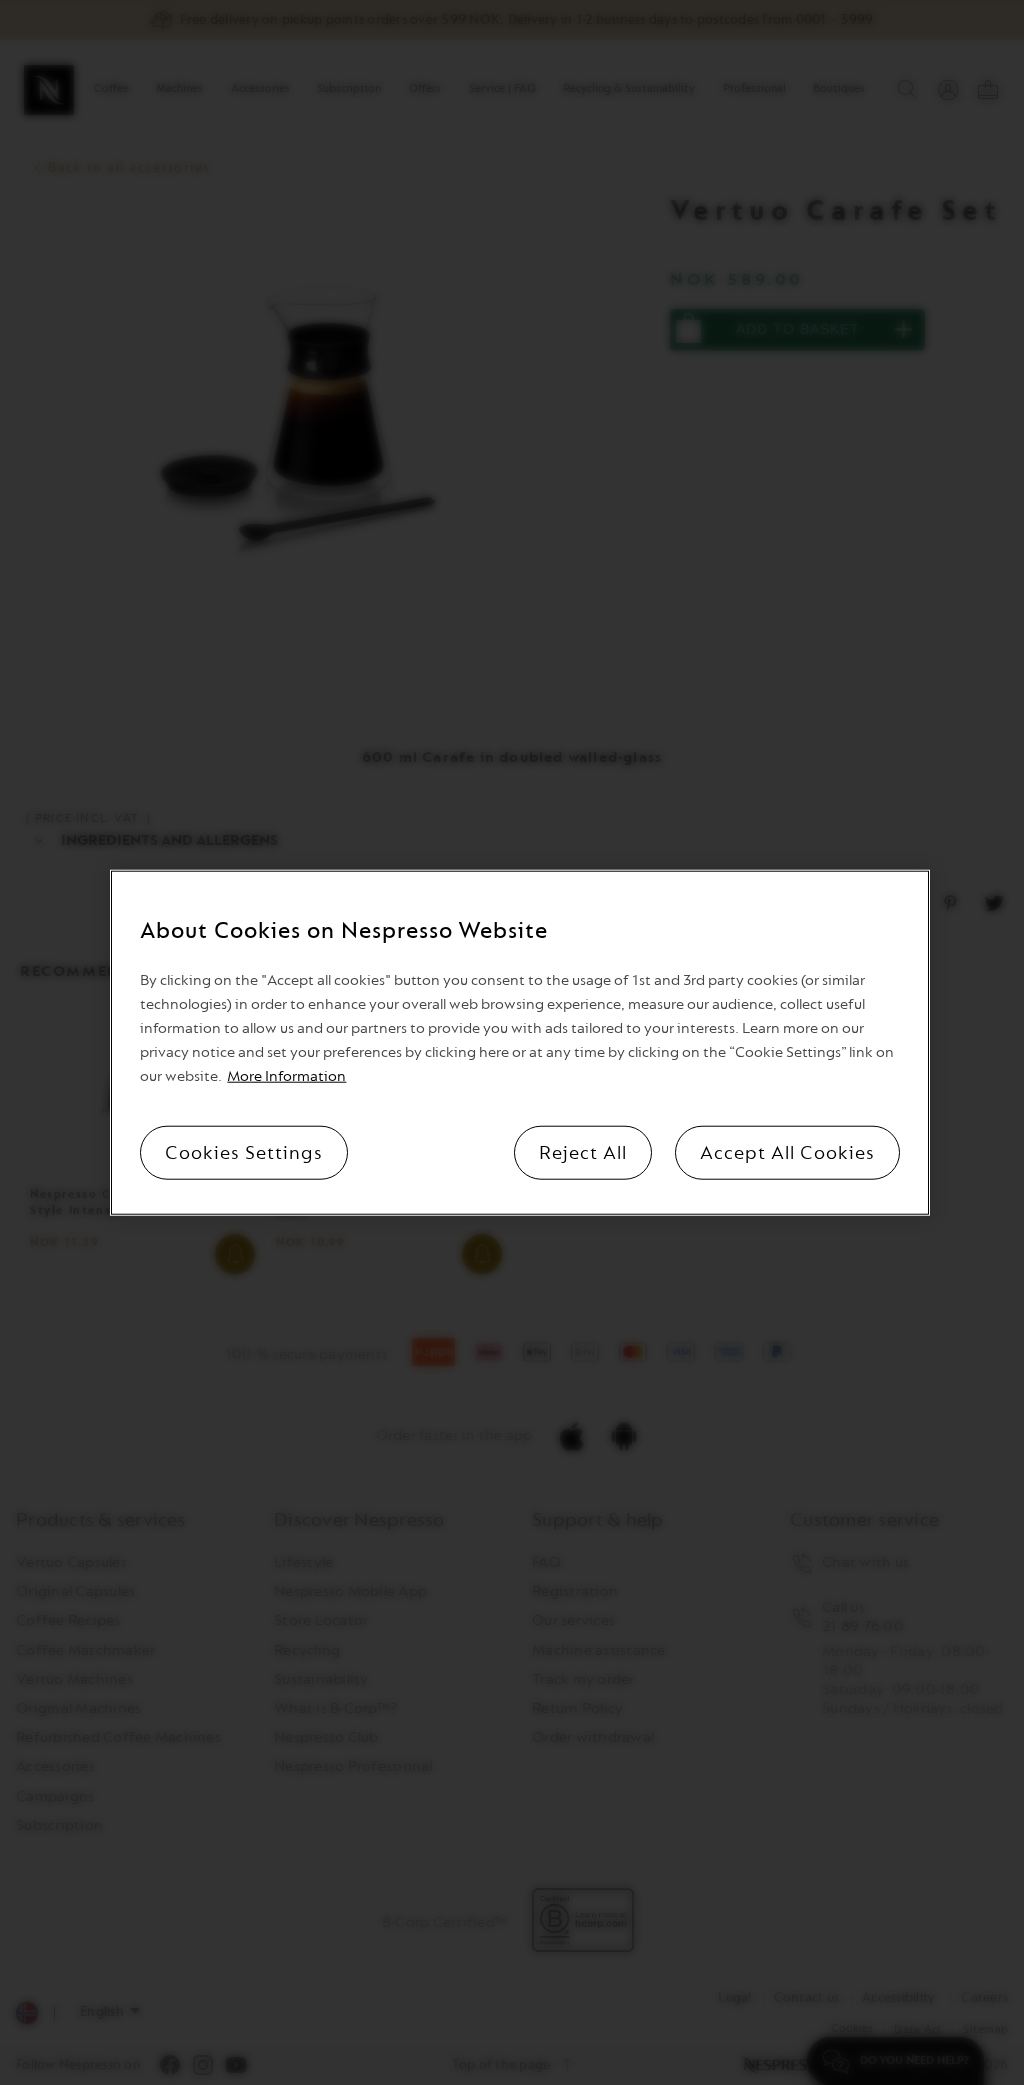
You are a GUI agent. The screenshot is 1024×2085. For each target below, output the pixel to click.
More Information (286, 1076)
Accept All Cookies (787, 1153)
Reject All (583, 1153)
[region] (519, 1042)
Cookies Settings (244, 1153)
